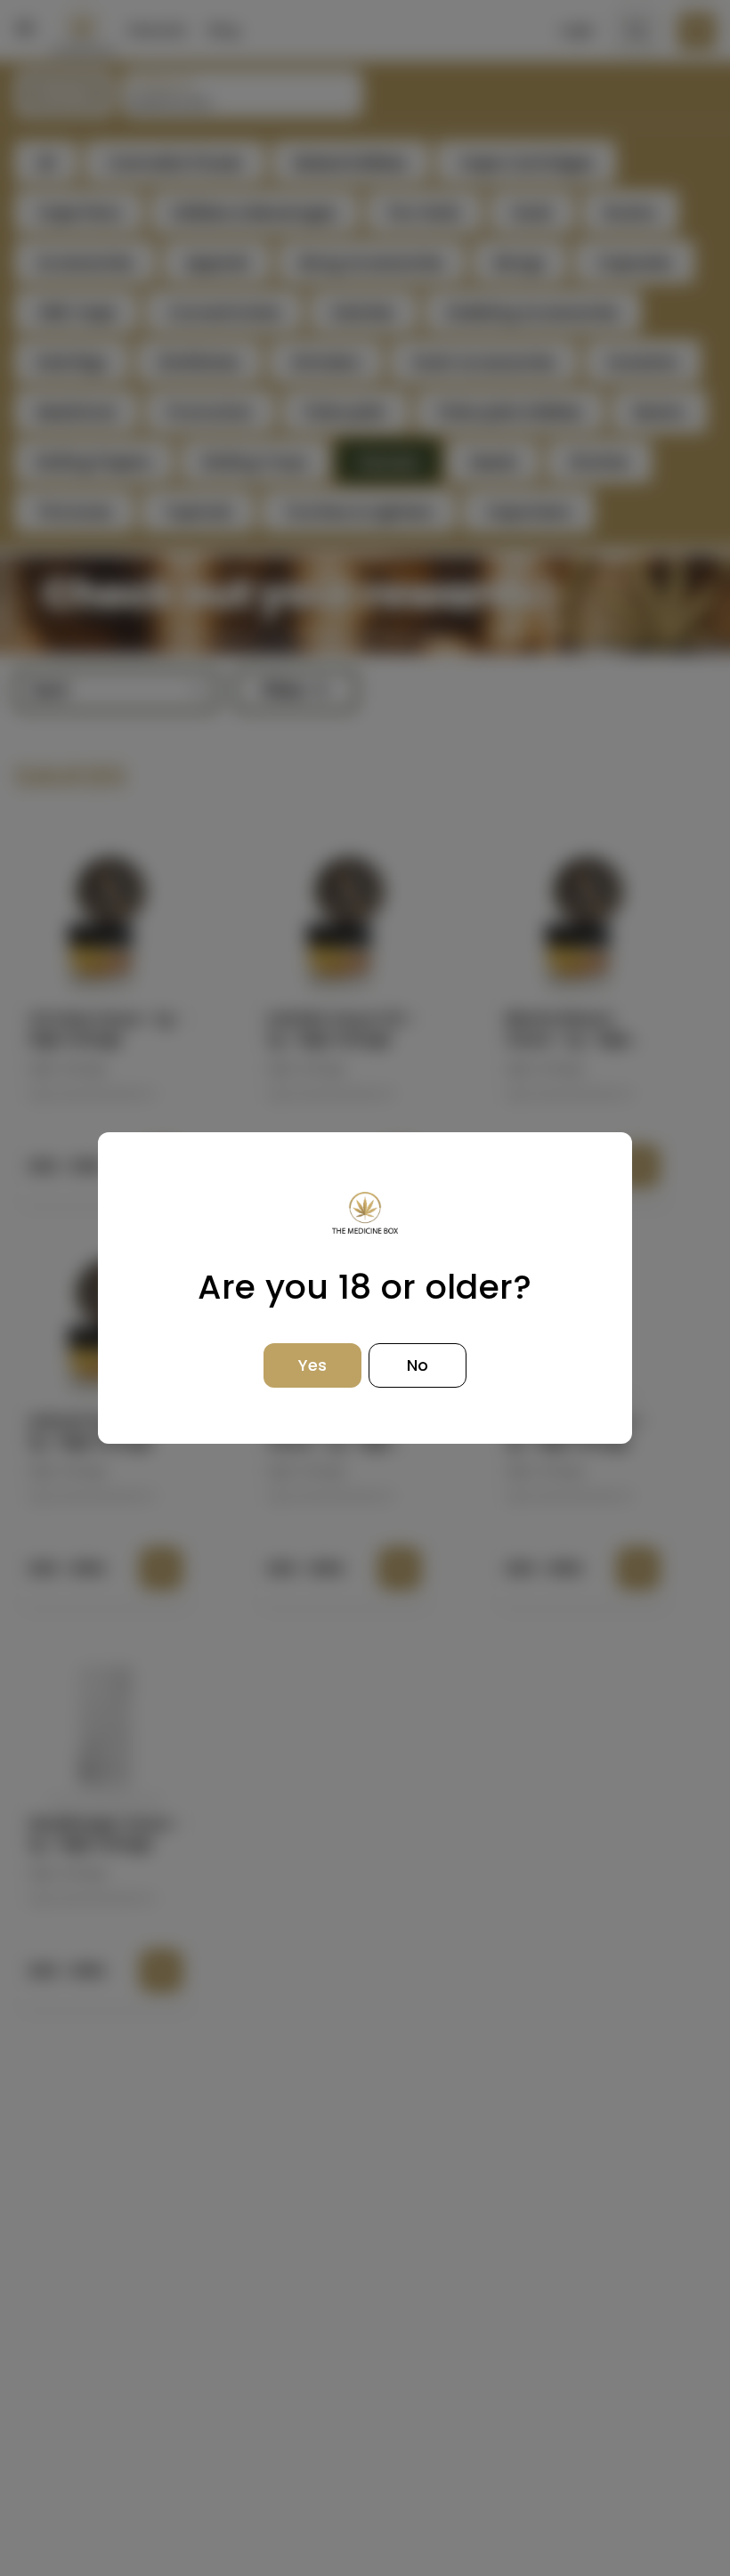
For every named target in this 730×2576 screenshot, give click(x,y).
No (418, 1365)
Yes (312, 1365)
